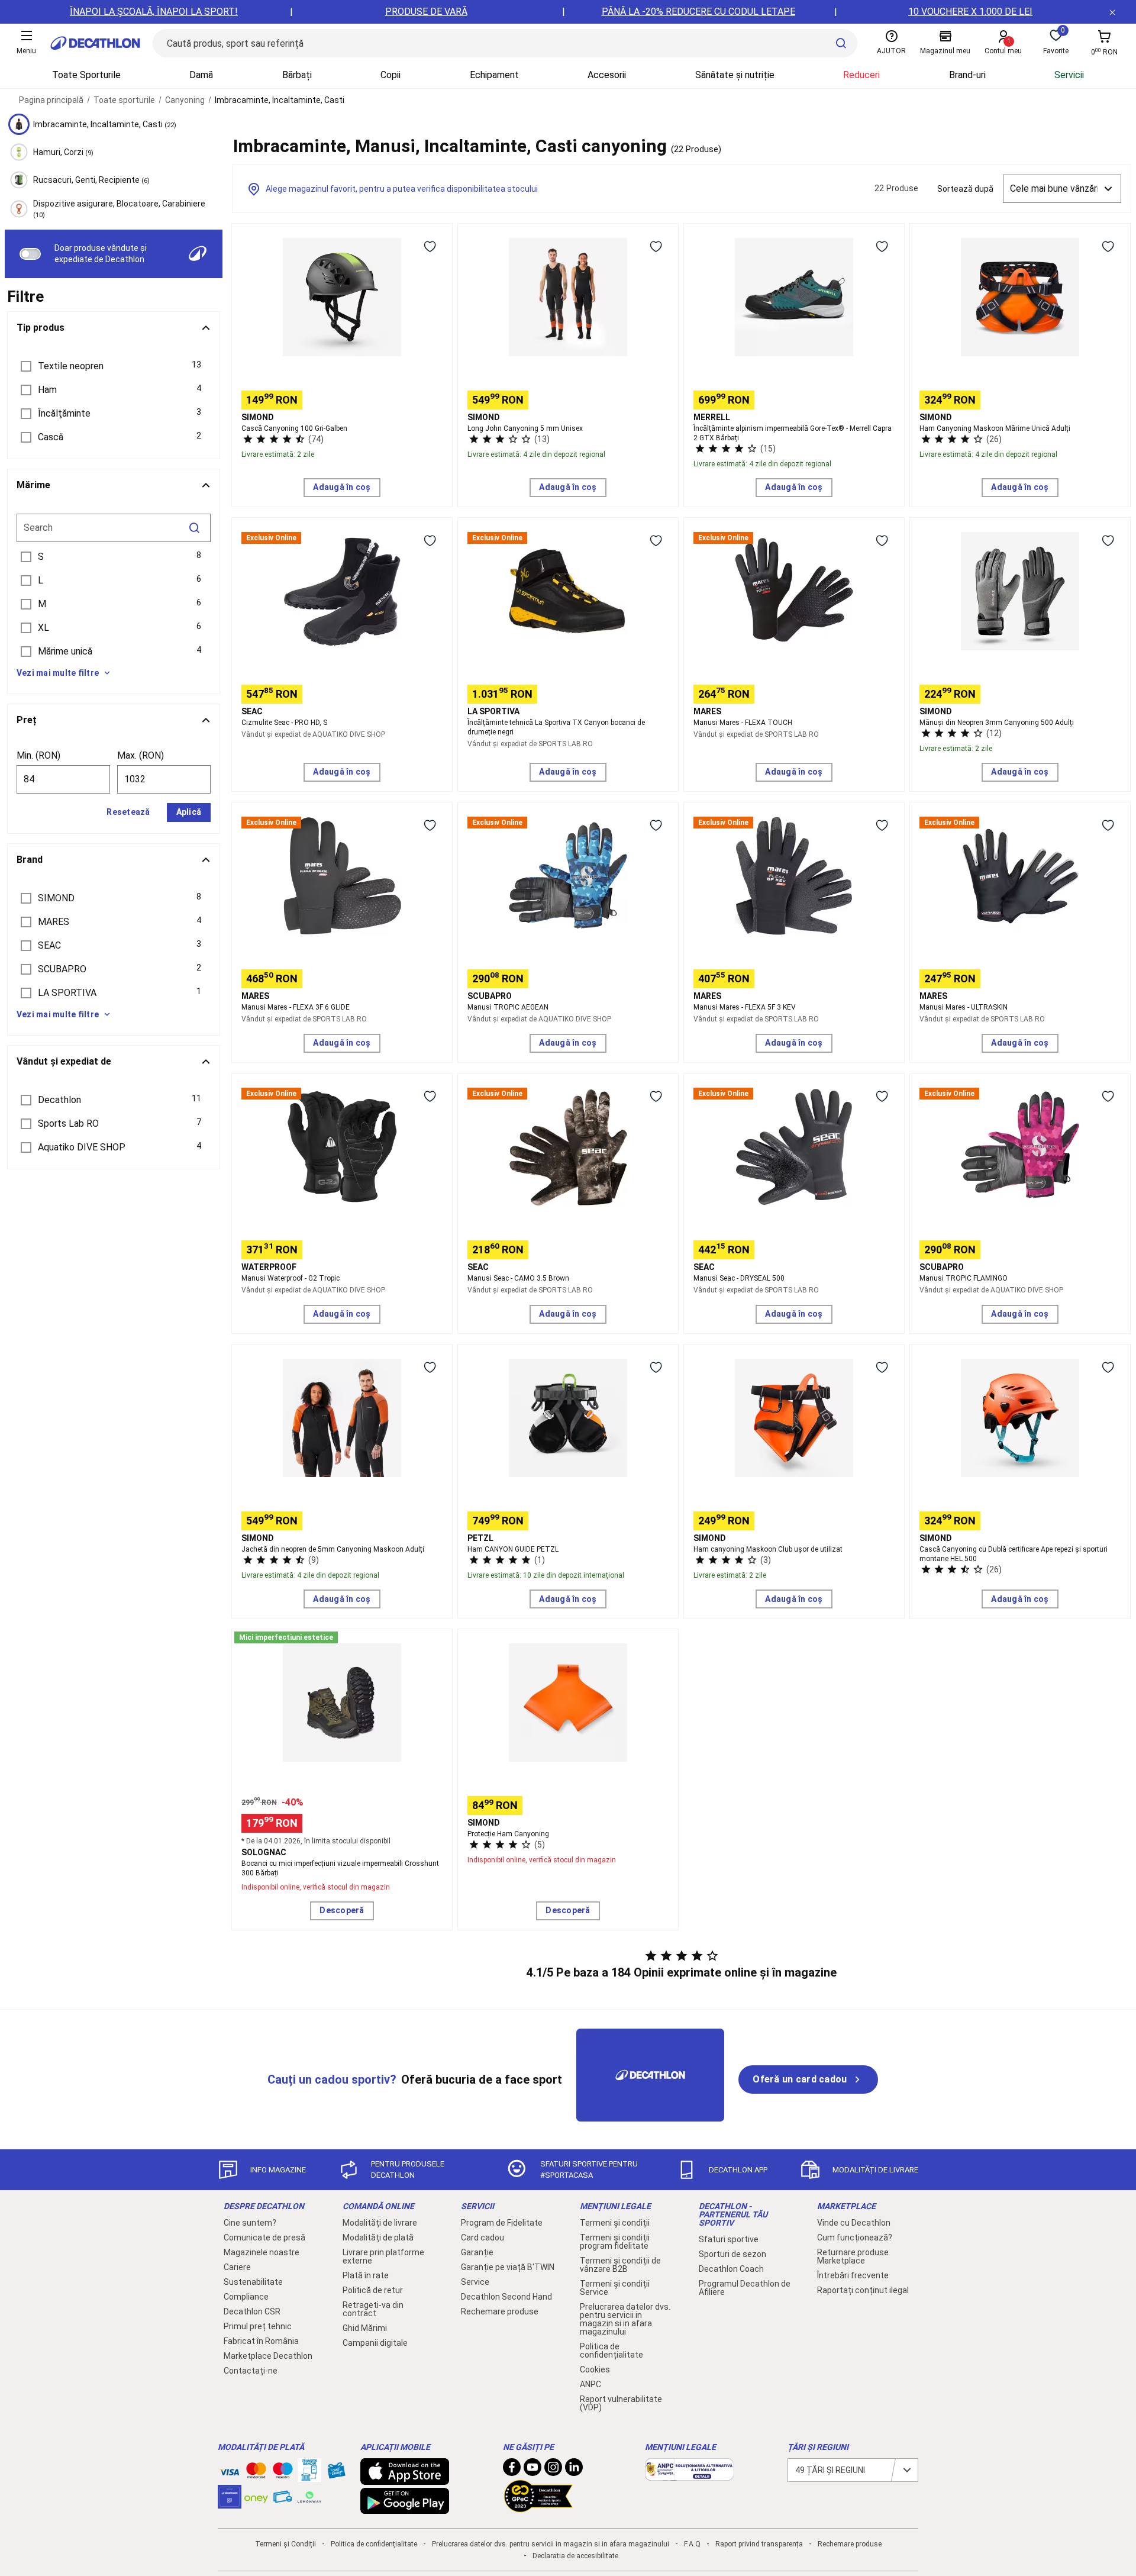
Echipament (494, 75)
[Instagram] (553, 2470)
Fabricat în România (261, 2341)
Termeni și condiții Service (615, 2288)
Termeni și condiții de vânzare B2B (620, 2265)
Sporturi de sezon (732, 2254)
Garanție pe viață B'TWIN (508, 2267)
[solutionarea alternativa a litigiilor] (689, 2475)
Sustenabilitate (253, 2282)
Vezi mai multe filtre (58, 673)
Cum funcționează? (855, 2238)
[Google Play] (405, 2508)
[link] (808, 2080)
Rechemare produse (500, 2311)
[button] (114, 366)
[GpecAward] (538, 2507)
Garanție (477, 2252)
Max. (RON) (141, 755)
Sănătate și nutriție (735, 75)
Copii (390, 75)
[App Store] (405, 2479)
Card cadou (483, 2238)
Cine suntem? (250, 2223)
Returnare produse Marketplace (853, 2256)
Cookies (595, 2369)
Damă (201, 75)
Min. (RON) (38, 755)
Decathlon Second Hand (506, 2297)
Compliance (246, 2297)
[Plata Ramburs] (283, 2500)
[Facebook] (512, 2470)
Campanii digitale (375, 2343)
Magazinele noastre (262, 2252)
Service (475, 2282)
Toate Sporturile (86, 75)
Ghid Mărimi (365, 2328)
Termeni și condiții (615, 2223)
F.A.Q (692, 2544)
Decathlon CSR (252, 2311)
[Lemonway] (309, 2497)
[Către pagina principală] (95, 43)
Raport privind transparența (759, 2544)
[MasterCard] (256, 2473)
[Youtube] (532, 2470)
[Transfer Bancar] (309, 2476)
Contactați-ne (251, 2371)
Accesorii (607, 75)
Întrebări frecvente (853, 2275)
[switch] (30, 254)
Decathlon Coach (731, 2269)
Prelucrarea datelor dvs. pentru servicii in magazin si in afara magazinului (625, 2319)
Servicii (1069, 75)
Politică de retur (373, 2290)
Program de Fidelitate (502, 2223)
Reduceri (861, 75)
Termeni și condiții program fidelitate (615, 2242)
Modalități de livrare (380, 2223)
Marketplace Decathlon (268, 2356)
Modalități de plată (378, 2238)
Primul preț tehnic (258, 2326)
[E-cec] (230, 2503)
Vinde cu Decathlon (854, 2223)
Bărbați (297, 75)
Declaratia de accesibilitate (575, 2556)
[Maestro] (283, 2473)
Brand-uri (967, 75)
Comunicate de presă (264, 2238)
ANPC (590, 2384)
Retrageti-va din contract (373, 2309)
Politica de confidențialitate (611, 2351)
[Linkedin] (574, 2470)
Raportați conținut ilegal (863, 2290)
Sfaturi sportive (729, 2239)
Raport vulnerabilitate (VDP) (621, 2403)
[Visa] (230, 2470)
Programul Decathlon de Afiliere (745, 2288)
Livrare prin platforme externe (383, 2256)
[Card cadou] (336, 2473)
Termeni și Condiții (285, 2544)
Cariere (237, 2267)
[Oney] (256, 2497)
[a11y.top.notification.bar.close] (1112, 12)
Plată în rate (366, 2275)
